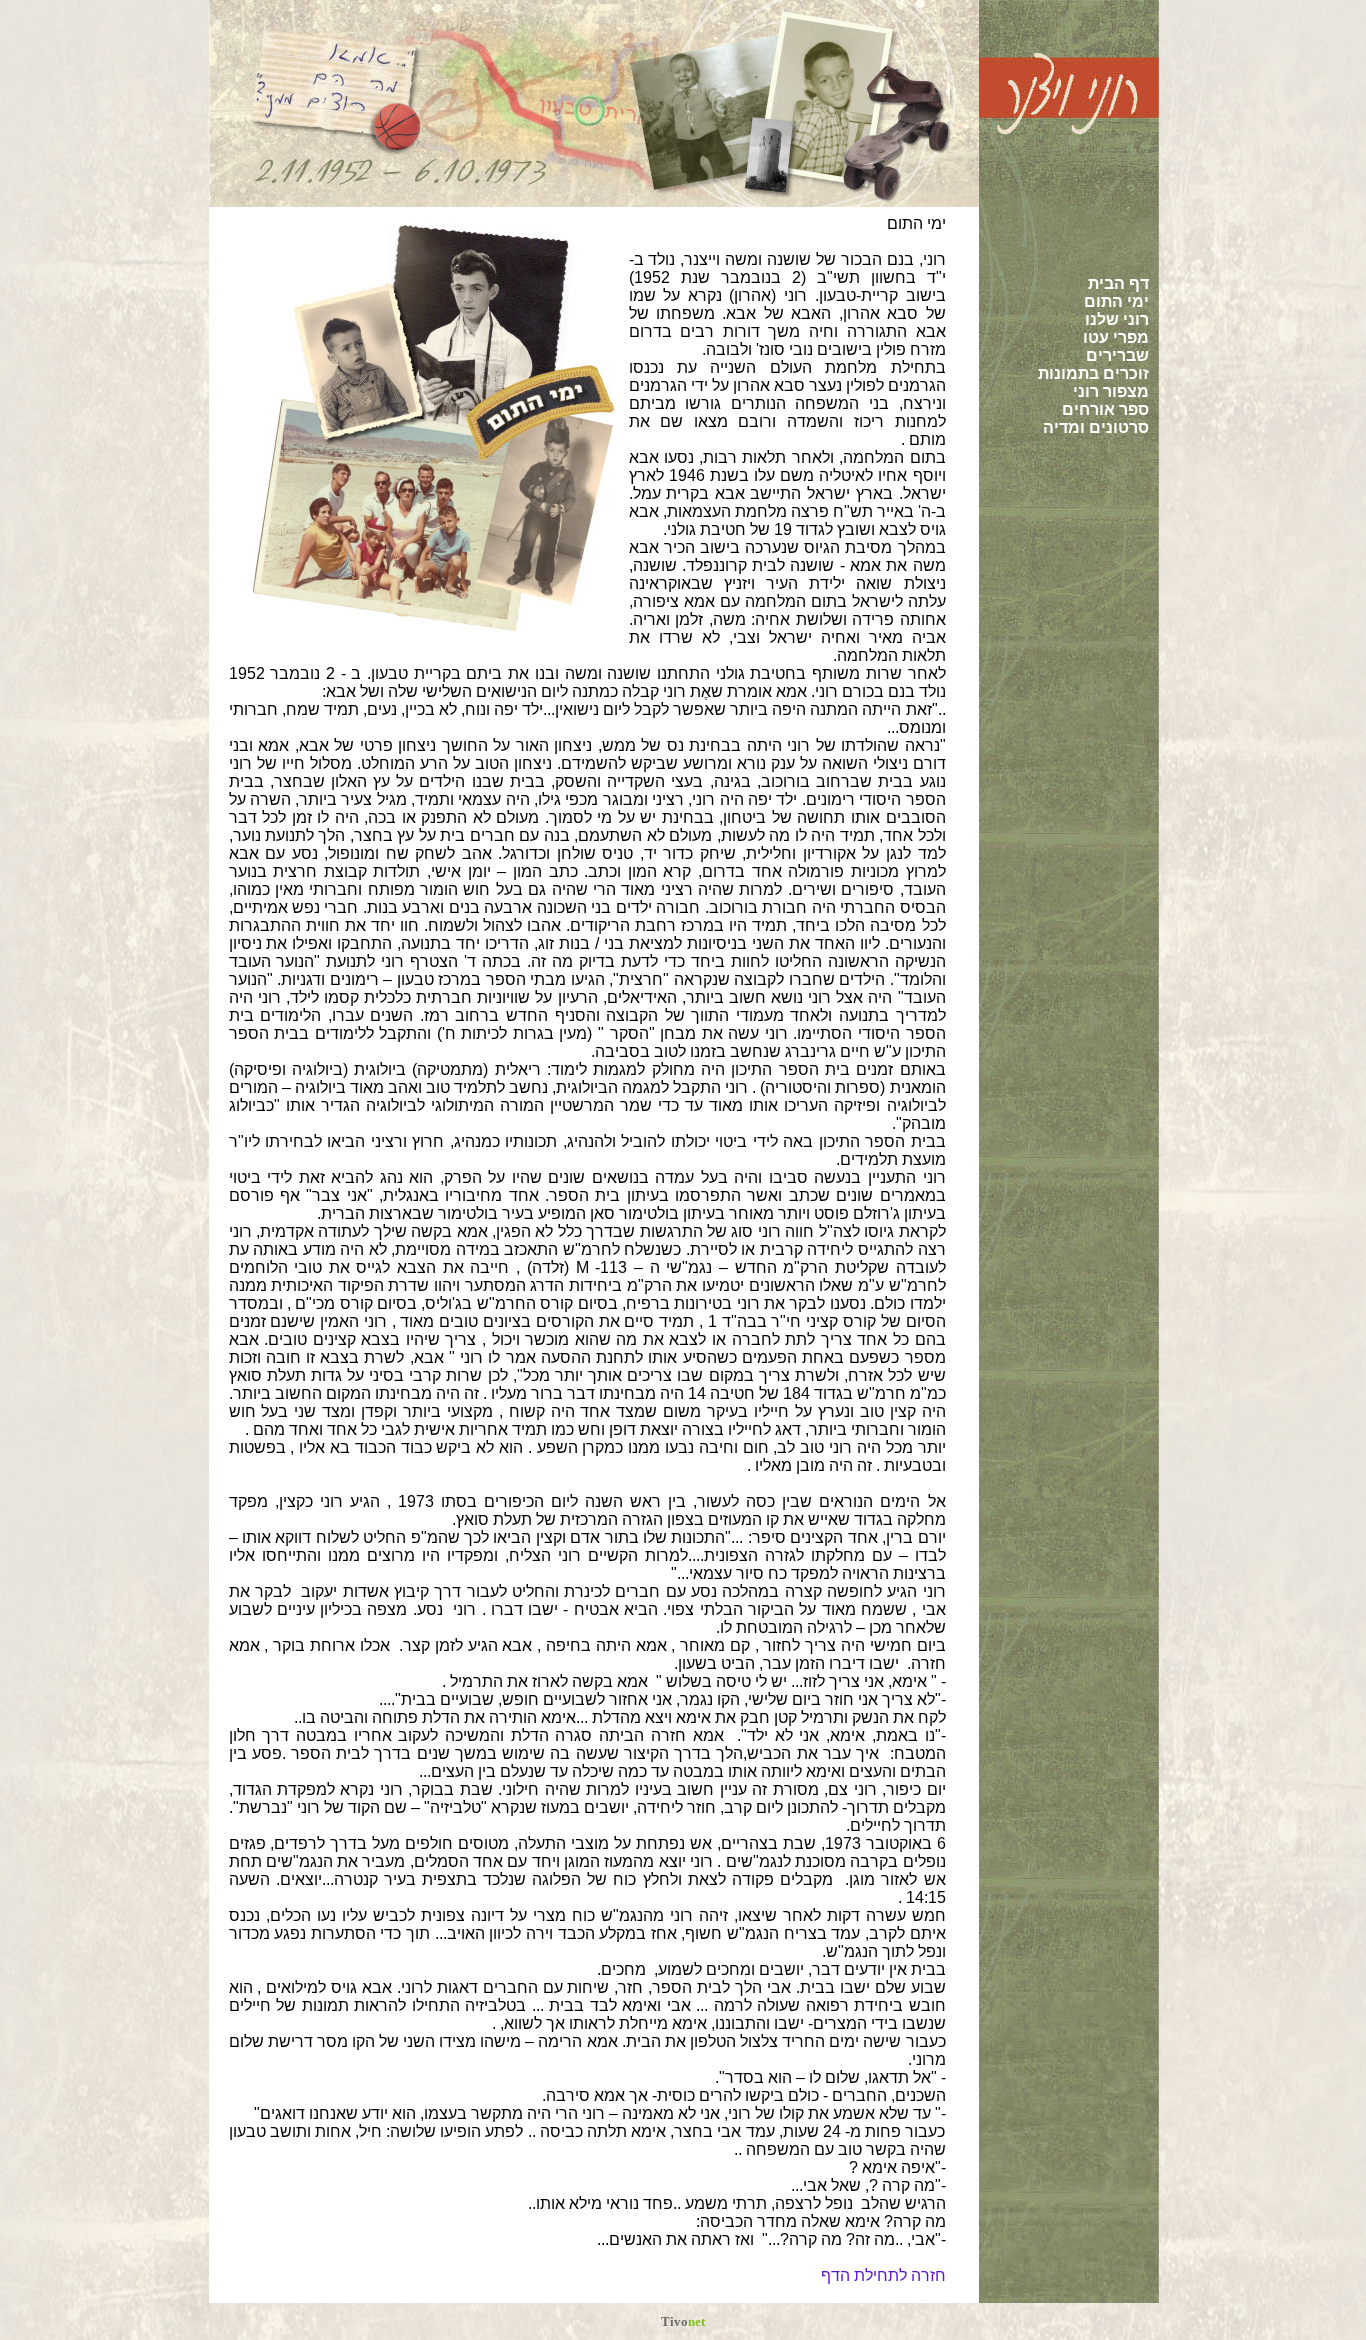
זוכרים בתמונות (1093, 373)
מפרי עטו (1116, 337)
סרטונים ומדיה (1096, 427)
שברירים (1117, 355)
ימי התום (1116, 301)
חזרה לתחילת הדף (883, 2275)
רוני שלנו (1117, 319)
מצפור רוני (1111, 391)
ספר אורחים (1105, 409)
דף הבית (1118, 283)
